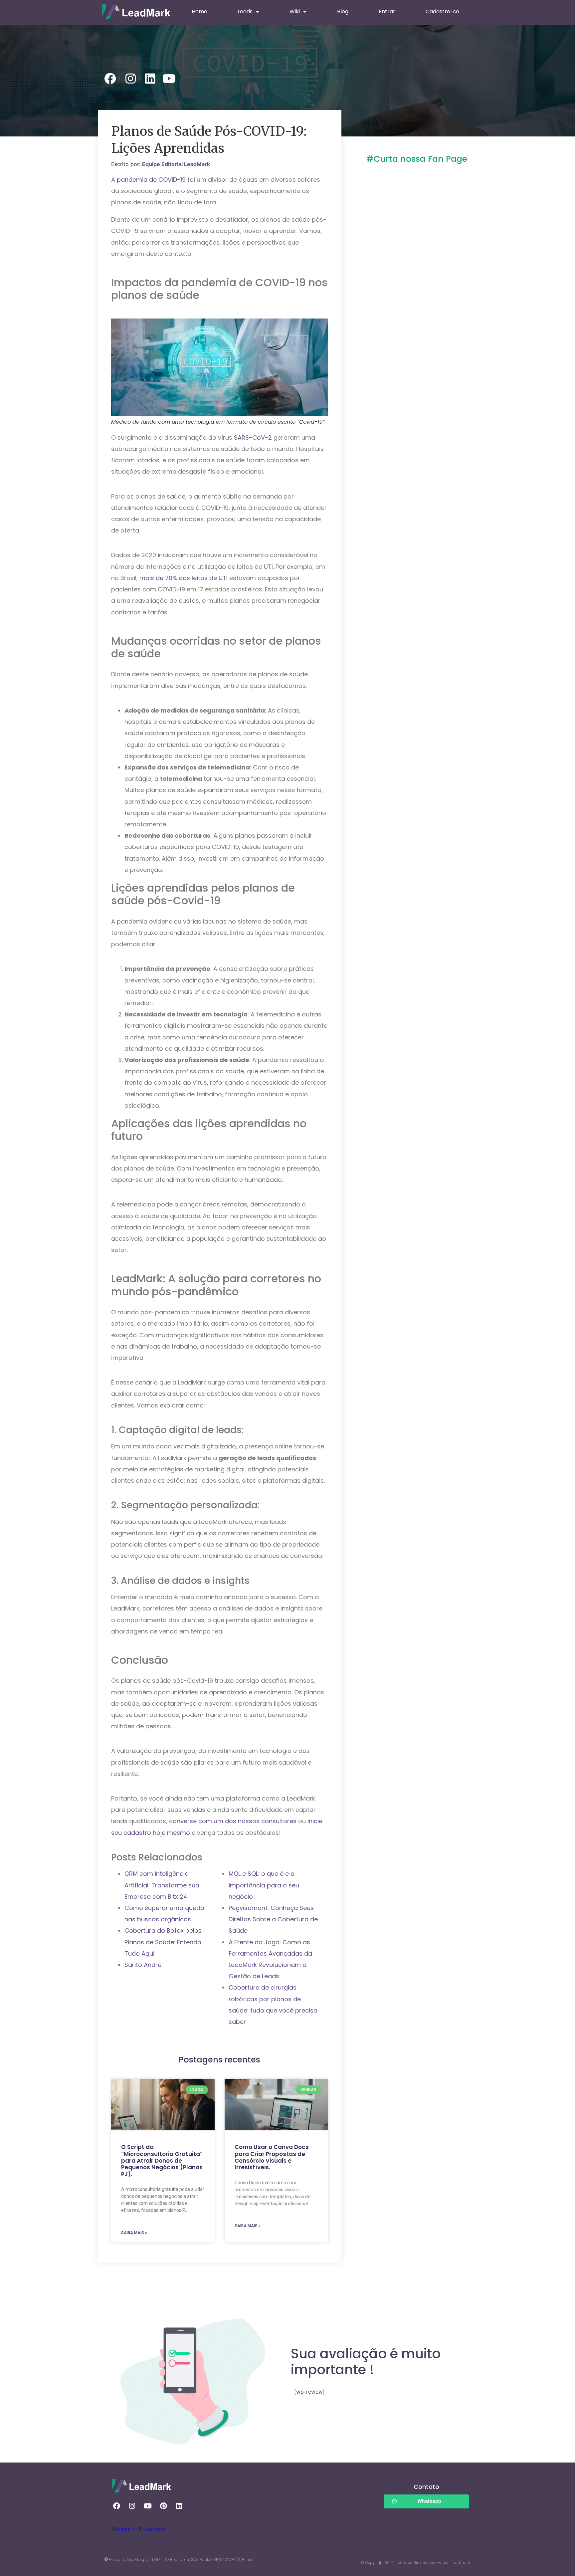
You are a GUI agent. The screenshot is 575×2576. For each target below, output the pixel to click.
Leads (245, 11)
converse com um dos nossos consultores (233, 1821)
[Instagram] (132, 2506)
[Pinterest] (163, 2506)
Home (199, 11)
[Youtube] (148, 2506)
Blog (343, 11)
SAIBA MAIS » (134, 2233)
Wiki (295, 11)
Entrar (387, 11)
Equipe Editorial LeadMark (176, 164)
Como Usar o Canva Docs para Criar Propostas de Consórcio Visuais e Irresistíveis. (272, 2157)
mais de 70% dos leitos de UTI (184, 578)
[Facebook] (116, 2506)
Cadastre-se (442, 11)
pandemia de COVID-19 (151, 180)
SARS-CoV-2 (252, 437)
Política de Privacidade (139, 2530)
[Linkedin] (179, 2506)
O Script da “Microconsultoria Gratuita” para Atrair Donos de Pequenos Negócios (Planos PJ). (162, 2161)
